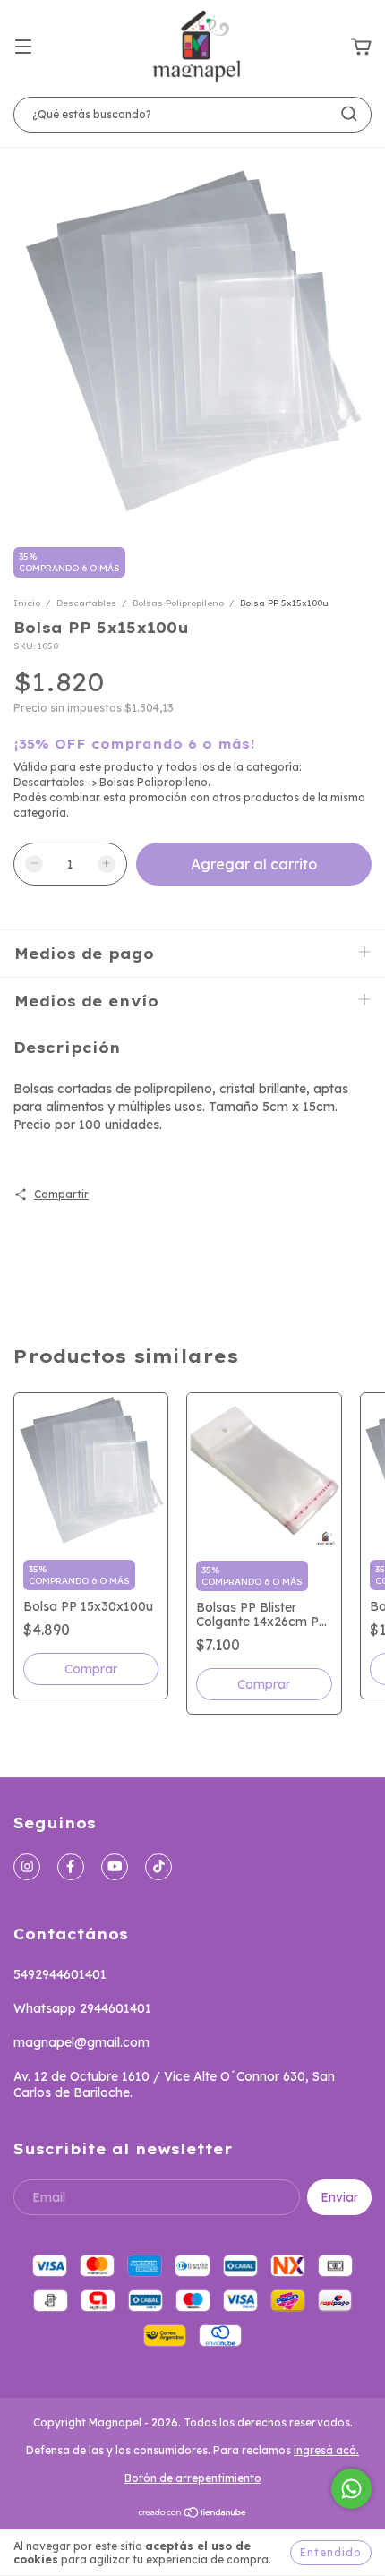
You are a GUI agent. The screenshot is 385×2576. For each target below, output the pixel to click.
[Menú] (23, 47)
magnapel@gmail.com (81, 2042)
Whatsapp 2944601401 (82, 2008)
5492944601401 (60, 1974)
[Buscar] (349, 114)
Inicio (27, 603)
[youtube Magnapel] (115, 1867)
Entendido (331, 2552)
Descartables (88, 603)
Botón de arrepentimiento (193, 2478)
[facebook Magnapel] (71, 1867)
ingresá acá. (326, 2450)
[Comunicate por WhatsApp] (351, 2489)
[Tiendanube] (193, 2514)
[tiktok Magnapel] (158, 1867)
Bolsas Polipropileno (178, 603)
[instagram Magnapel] (27, 1867)
